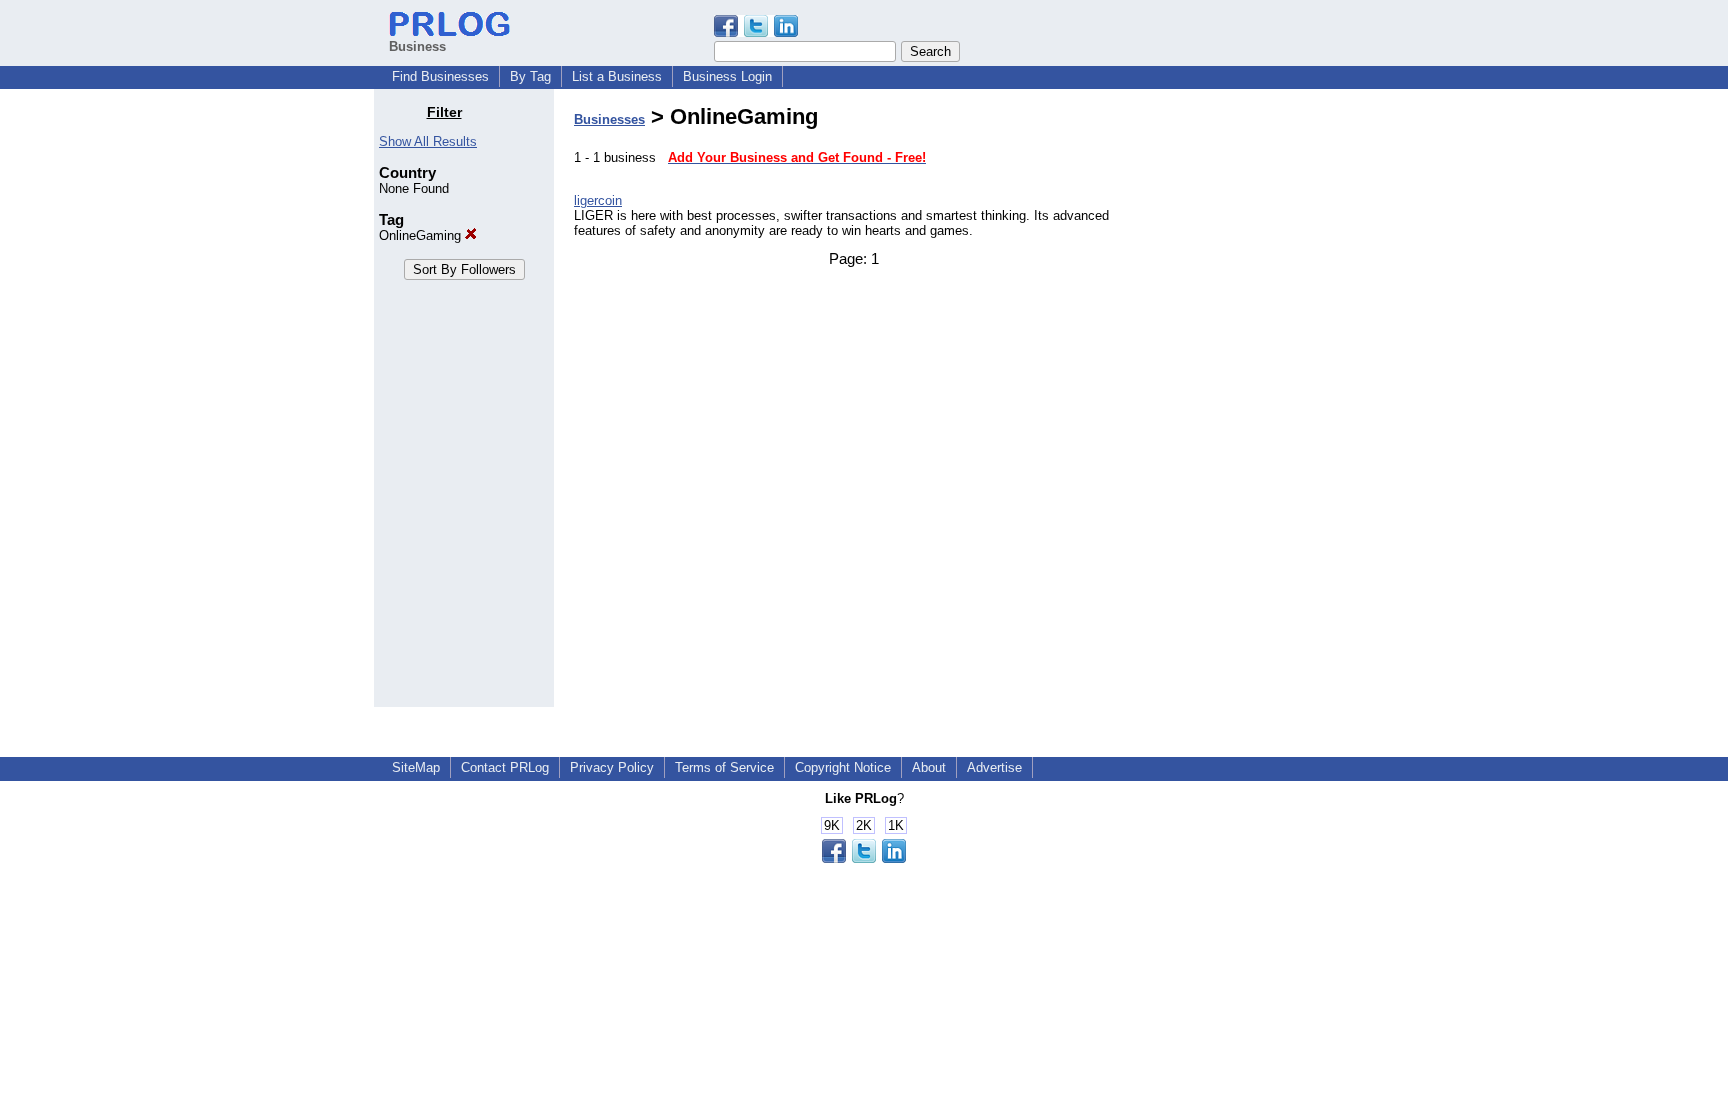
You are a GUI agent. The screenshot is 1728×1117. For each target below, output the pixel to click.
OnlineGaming (422, 235)
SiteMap (416, 767)
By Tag (530, 76)
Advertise (994, 767)
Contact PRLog (505, 767)
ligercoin (598, 200)
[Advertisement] (1252, 404)
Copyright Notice (843, 767)
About (929, 767)
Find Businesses (440, 76)
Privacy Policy (612, 767)
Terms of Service (724, 767)
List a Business (617, 76)
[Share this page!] (756, 32)
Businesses (609, 119)
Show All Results (428, 141)
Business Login (727, 76)
